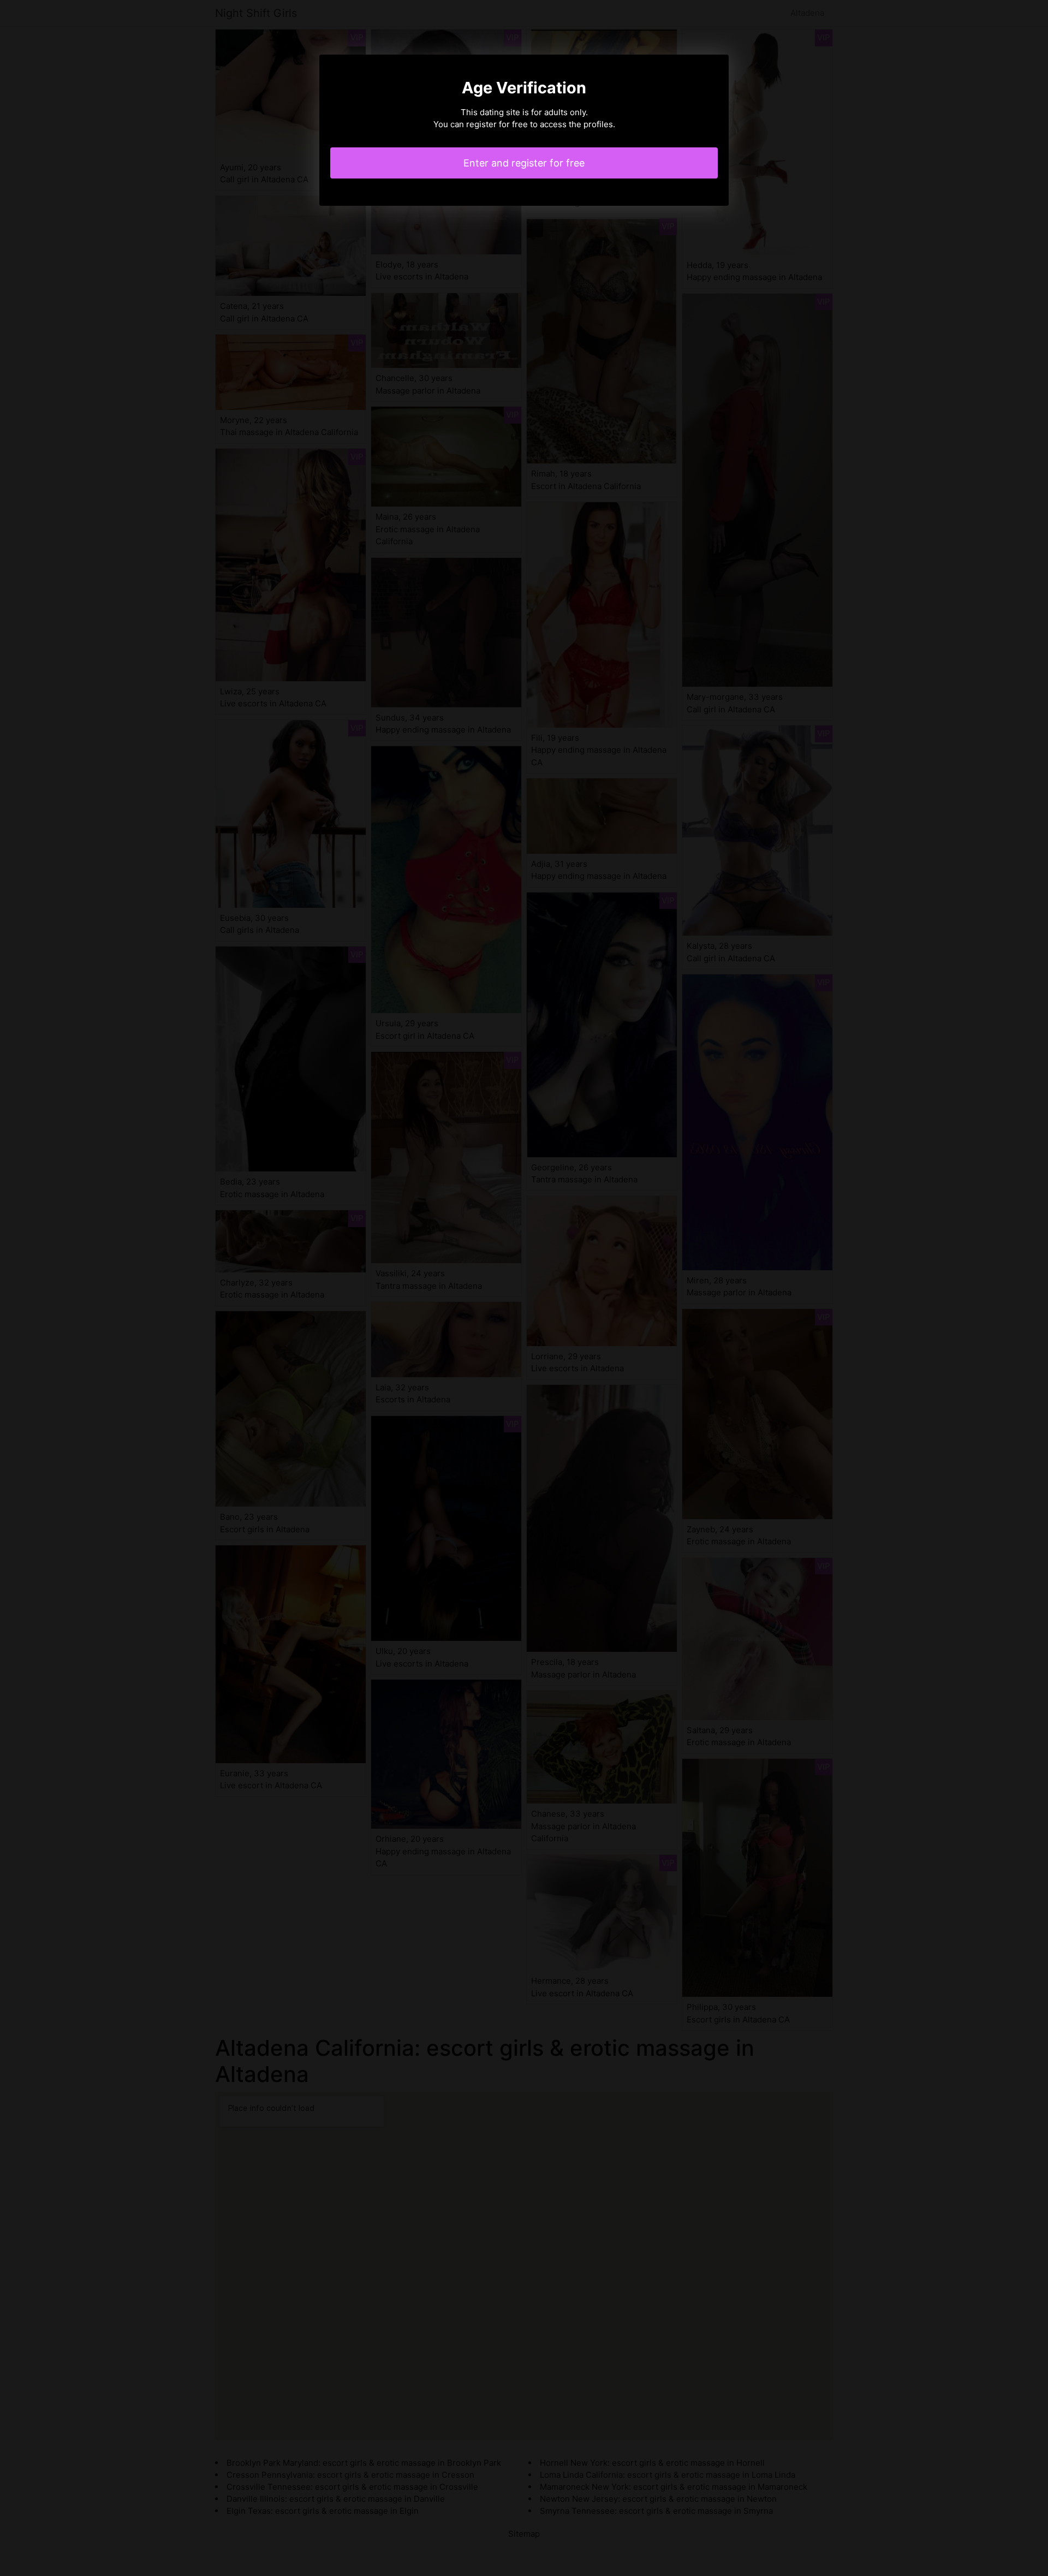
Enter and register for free (524, 163)
